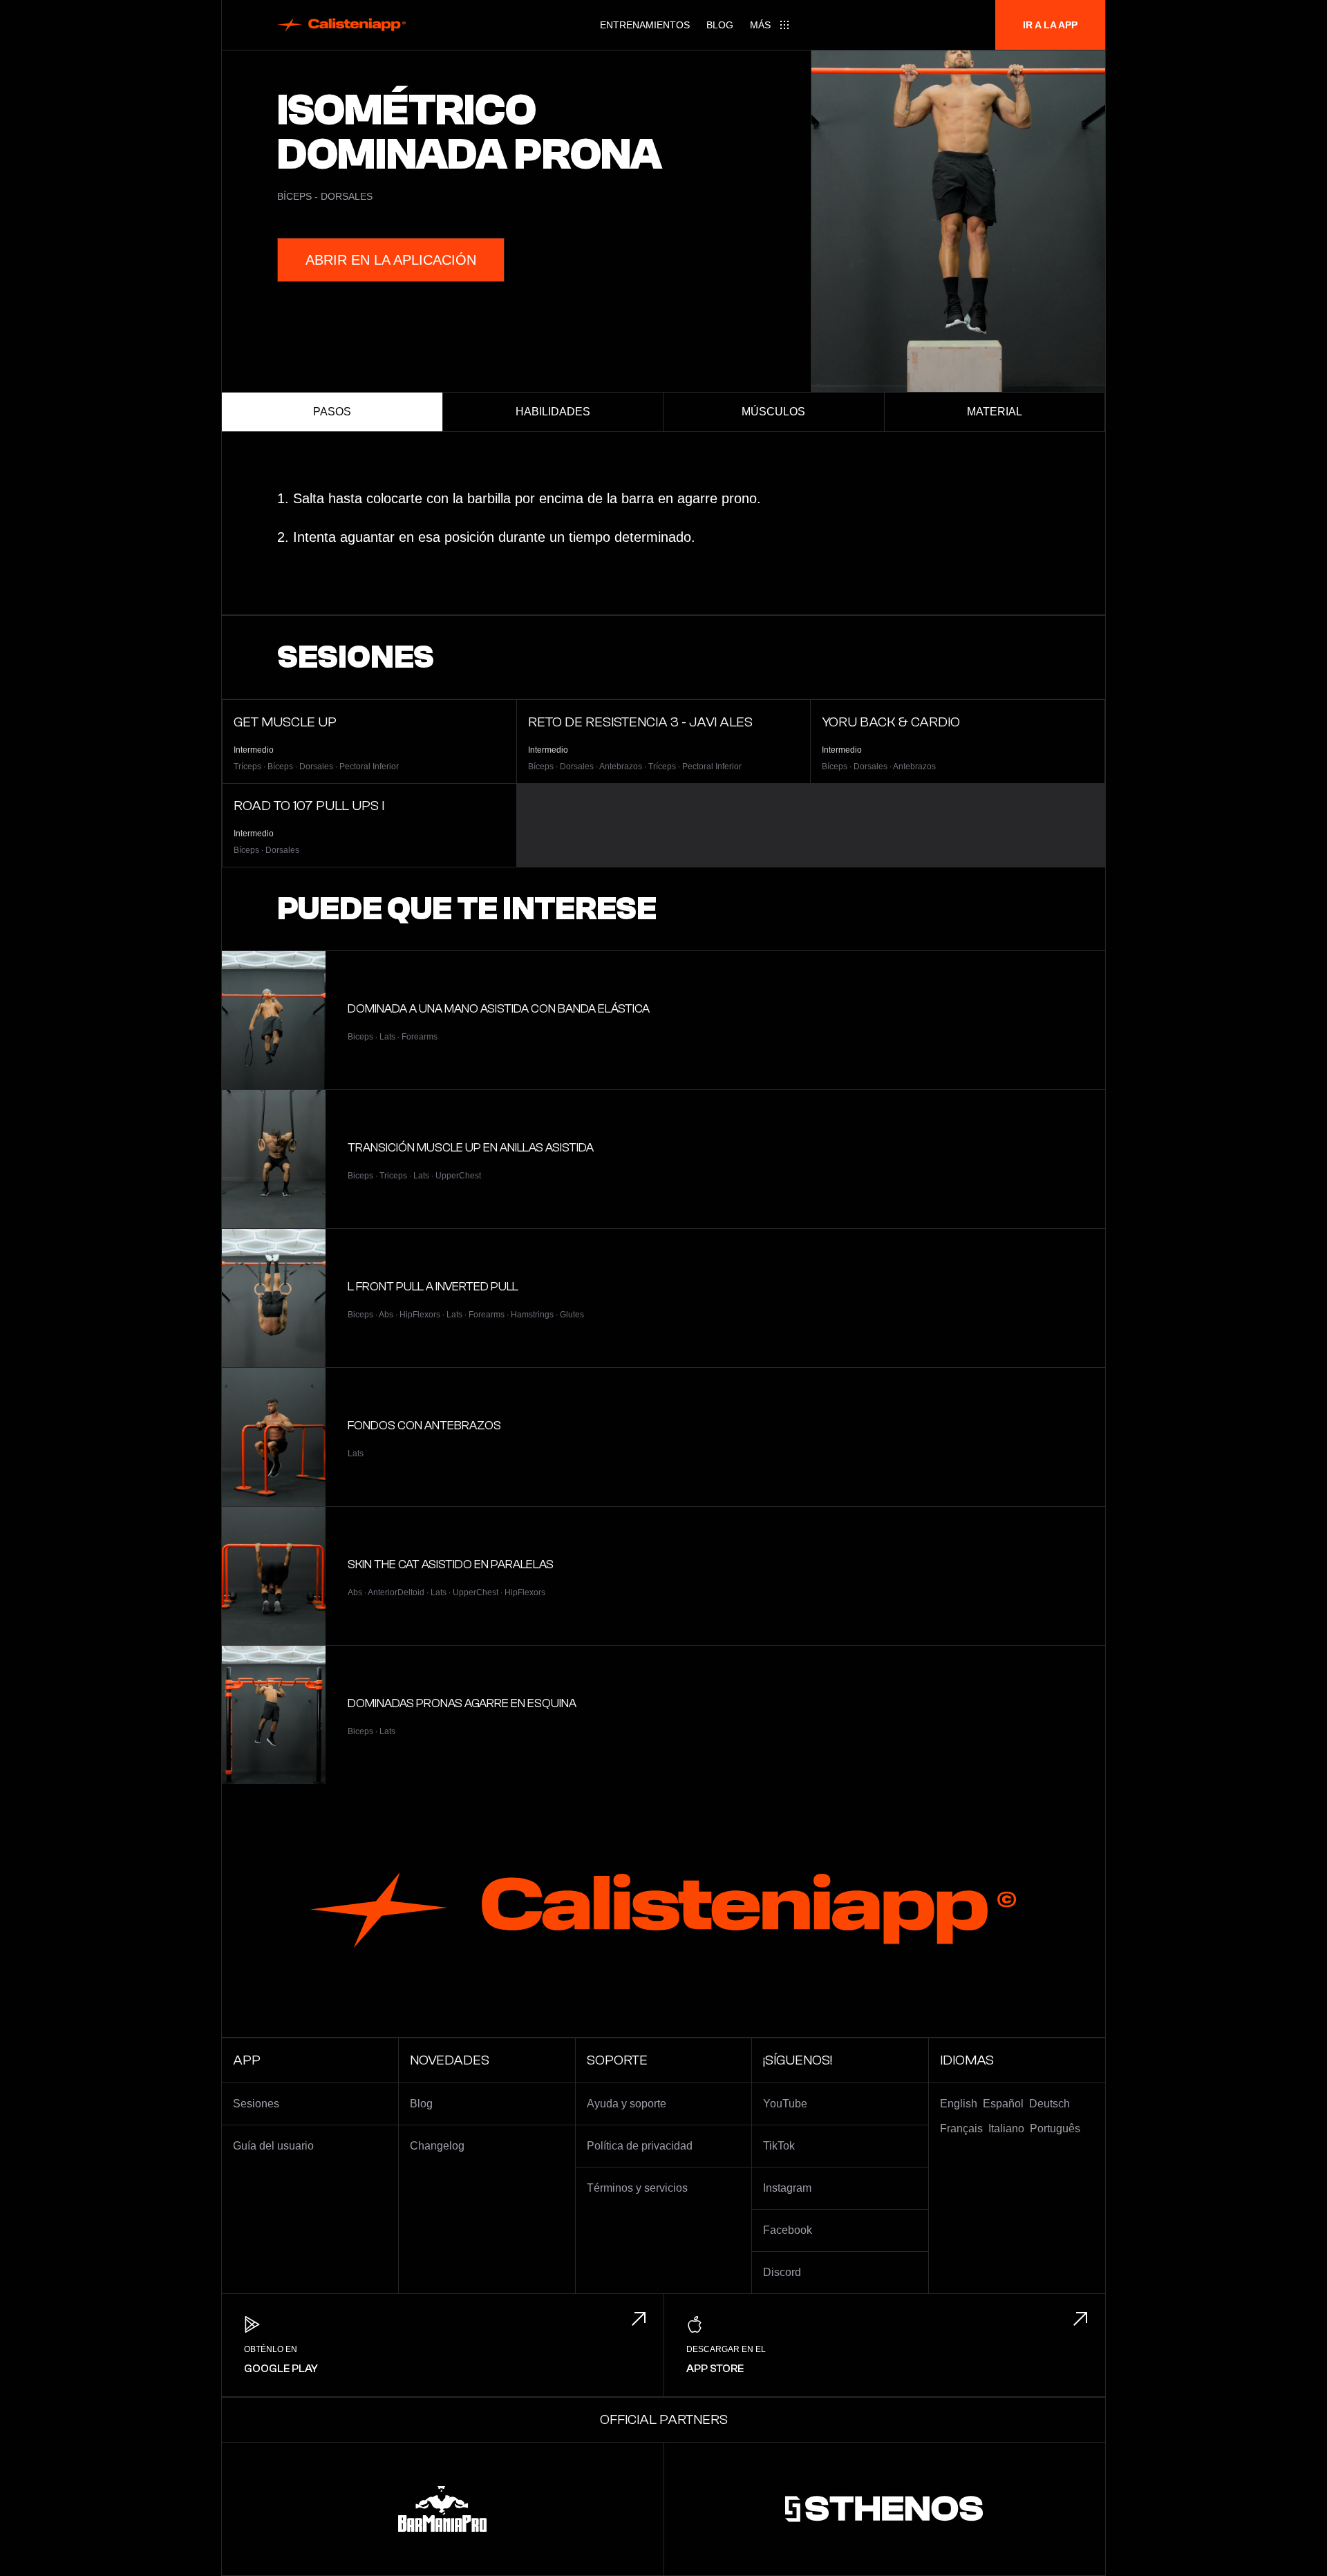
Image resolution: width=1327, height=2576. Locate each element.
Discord (782, 2272)
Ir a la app (1050, 25)
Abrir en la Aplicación (391, 260)
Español (1003, 2104)
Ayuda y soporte (627, 2104)
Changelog (437, 2146)
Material (995, 412)
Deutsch (1050, 2104)
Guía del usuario (273, 2146)
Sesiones (256, 2104)
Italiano (1006, 2128)
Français (961, 2128)
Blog (720, 25)
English (959, 2104)
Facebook (788, 2230)
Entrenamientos (645, 25)
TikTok (779, 2146)
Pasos (332, 412)
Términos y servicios (637, 2188)
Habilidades (553, 412)
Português (1055, 2128)
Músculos (773, 412)
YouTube (785, 2104)
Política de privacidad (640, 2146)
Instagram (787, 2188)
